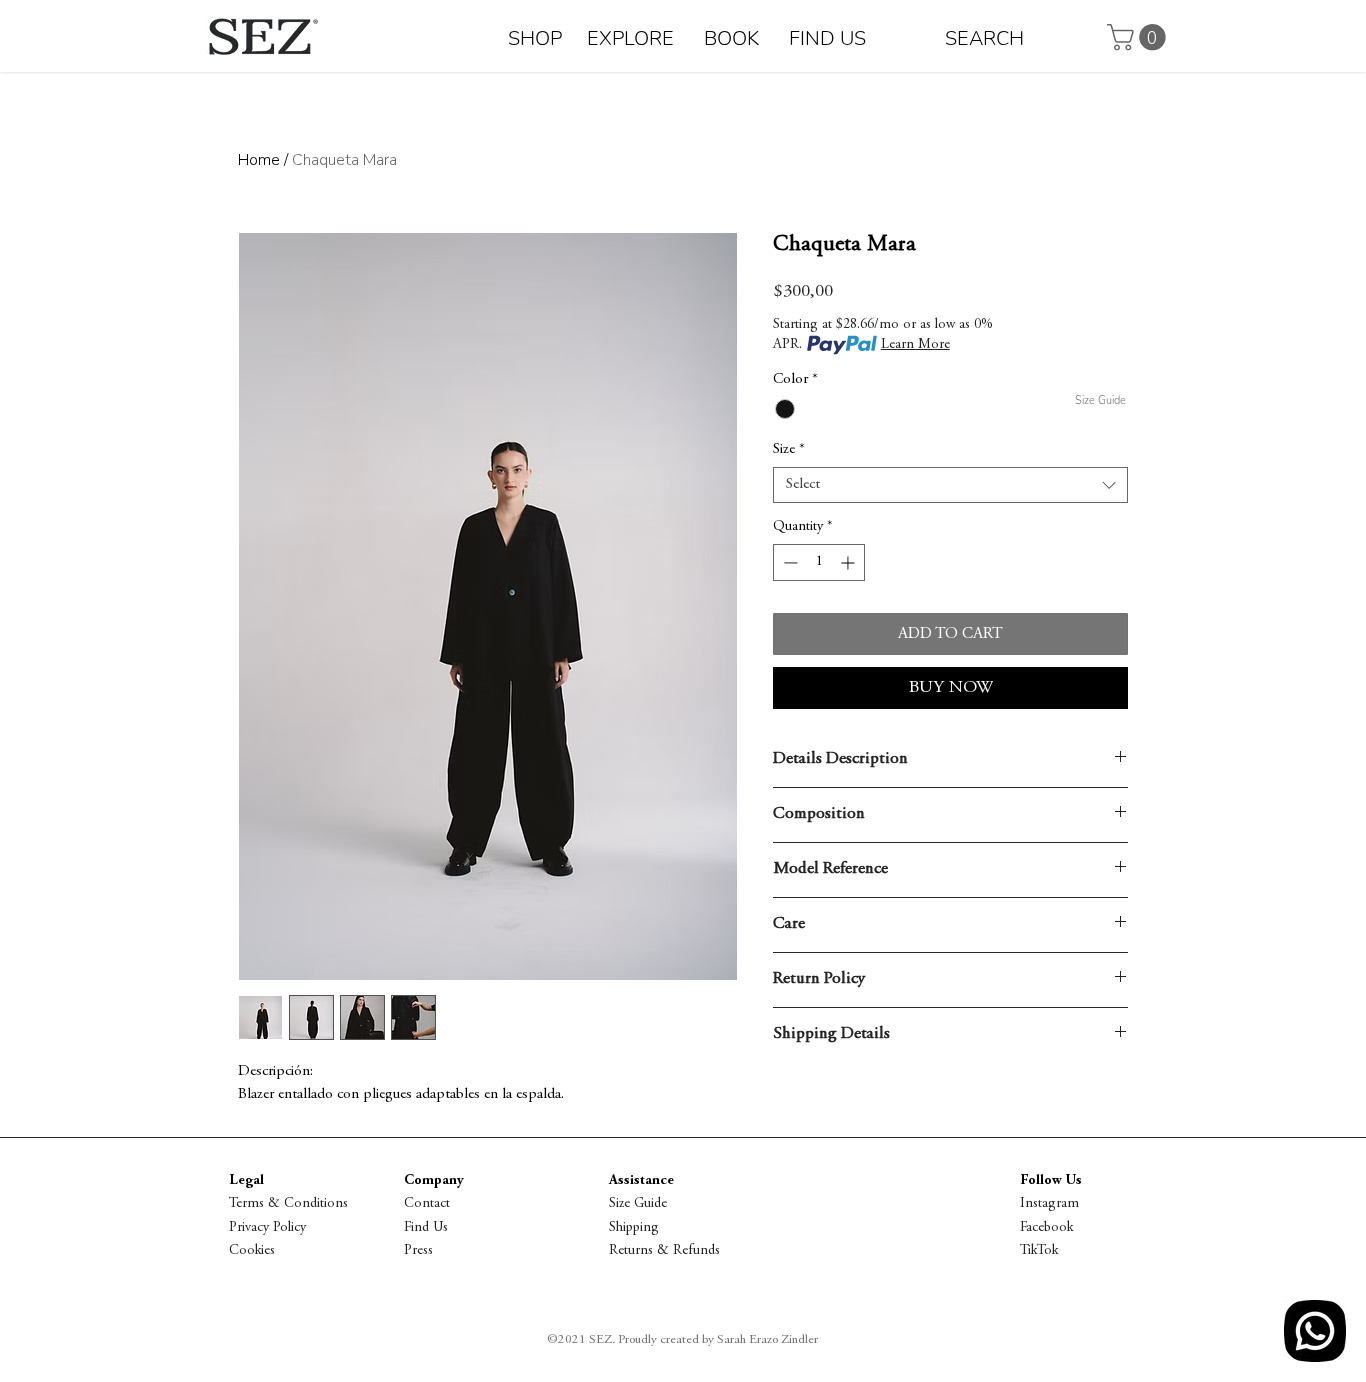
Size (789, 449)
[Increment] (849, 562)
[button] (1139, 37)
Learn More (915, 345)
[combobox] (950, 485)
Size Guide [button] (638, 1204)
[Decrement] (788, 562)
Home (259, 160)
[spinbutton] (819, 562)
